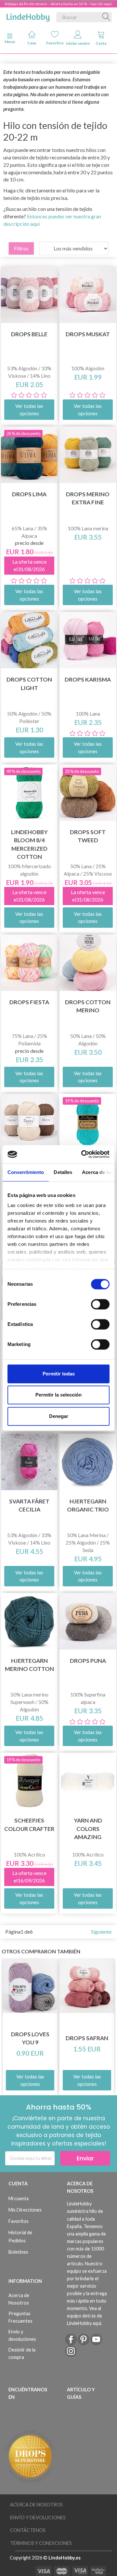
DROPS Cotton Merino (88, 1006)
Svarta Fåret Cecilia (29, 1505)
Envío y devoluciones (22, 2335)
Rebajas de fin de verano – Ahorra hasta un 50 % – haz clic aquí (58, 4)
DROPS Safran (87, 2038)
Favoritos (55, 43)
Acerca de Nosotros (19, 2299)
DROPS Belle (29, 334)
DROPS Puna (88, 1661)
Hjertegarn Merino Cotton (29, 1665)
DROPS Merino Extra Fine (88, 498)
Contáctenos (28, 2530)
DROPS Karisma (88, 679)
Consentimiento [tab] (26, 1172)
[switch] (100, 1304)
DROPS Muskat (88, 334)
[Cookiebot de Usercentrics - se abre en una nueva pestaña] (83, 1154)
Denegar (59, 1416)
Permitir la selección (58, 1395)
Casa (32, 43)
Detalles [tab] (63, 1172)
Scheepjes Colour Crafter (29, 1824)
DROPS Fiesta (29, 1002)
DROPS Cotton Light (29, 684)
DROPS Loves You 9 (30, 2038)
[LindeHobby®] (28, 16)
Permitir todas (59, 1374)
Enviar (85, 2158)
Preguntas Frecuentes (20, 2317)
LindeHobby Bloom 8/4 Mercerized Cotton (29, 844)
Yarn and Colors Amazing (88, 1828)
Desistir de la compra (22, 2353)
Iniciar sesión (78, 43)
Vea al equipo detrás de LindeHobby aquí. (84, 2316)
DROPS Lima (29, 494)
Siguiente (101, 1932)
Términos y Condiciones (41, 2543)
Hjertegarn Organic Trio (88, 1505)
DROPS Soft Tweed (88, 836)
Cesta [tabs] (101, 43)
